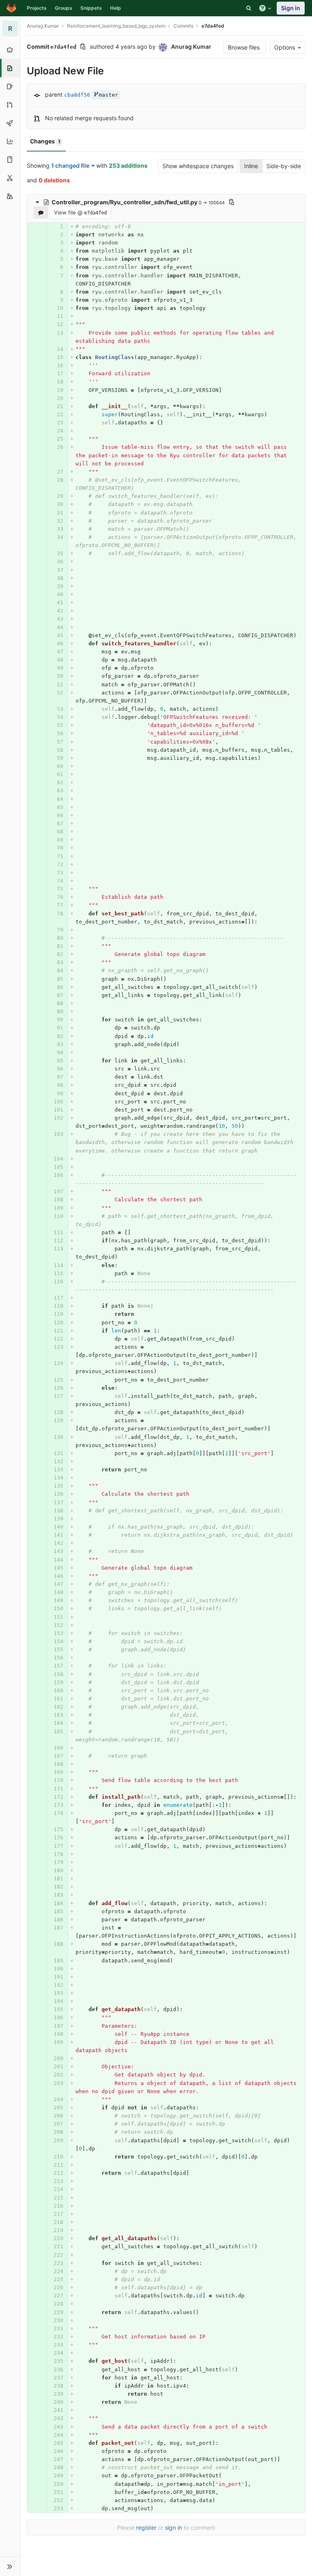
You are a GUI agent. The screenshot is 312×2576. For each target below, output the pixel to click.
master (108, 95)
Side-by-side (284, 166)
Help (116, 8)
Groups (64, 8)
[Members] (10, 196)
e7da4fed (213, 26)
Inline (251, 166)
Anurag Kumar (43, 26)
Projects (37, 8)
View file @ (80, 212)
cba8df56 (77, 95)
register (146, 2527)
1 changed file (70, 165)
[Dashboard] (11, 8)
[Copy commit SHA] (83, 47)
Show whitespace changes (198, 166)
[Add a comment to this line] (27, 227)
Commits (183, 26)
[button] (10, 2566)
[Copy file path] (232, 202)
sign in (173, 2527)
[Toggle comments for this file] (41, 212)
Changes (45, 141)
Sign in (291, 8)
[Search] (249, 8)
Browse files (245, 47)
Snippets (91, 8)
